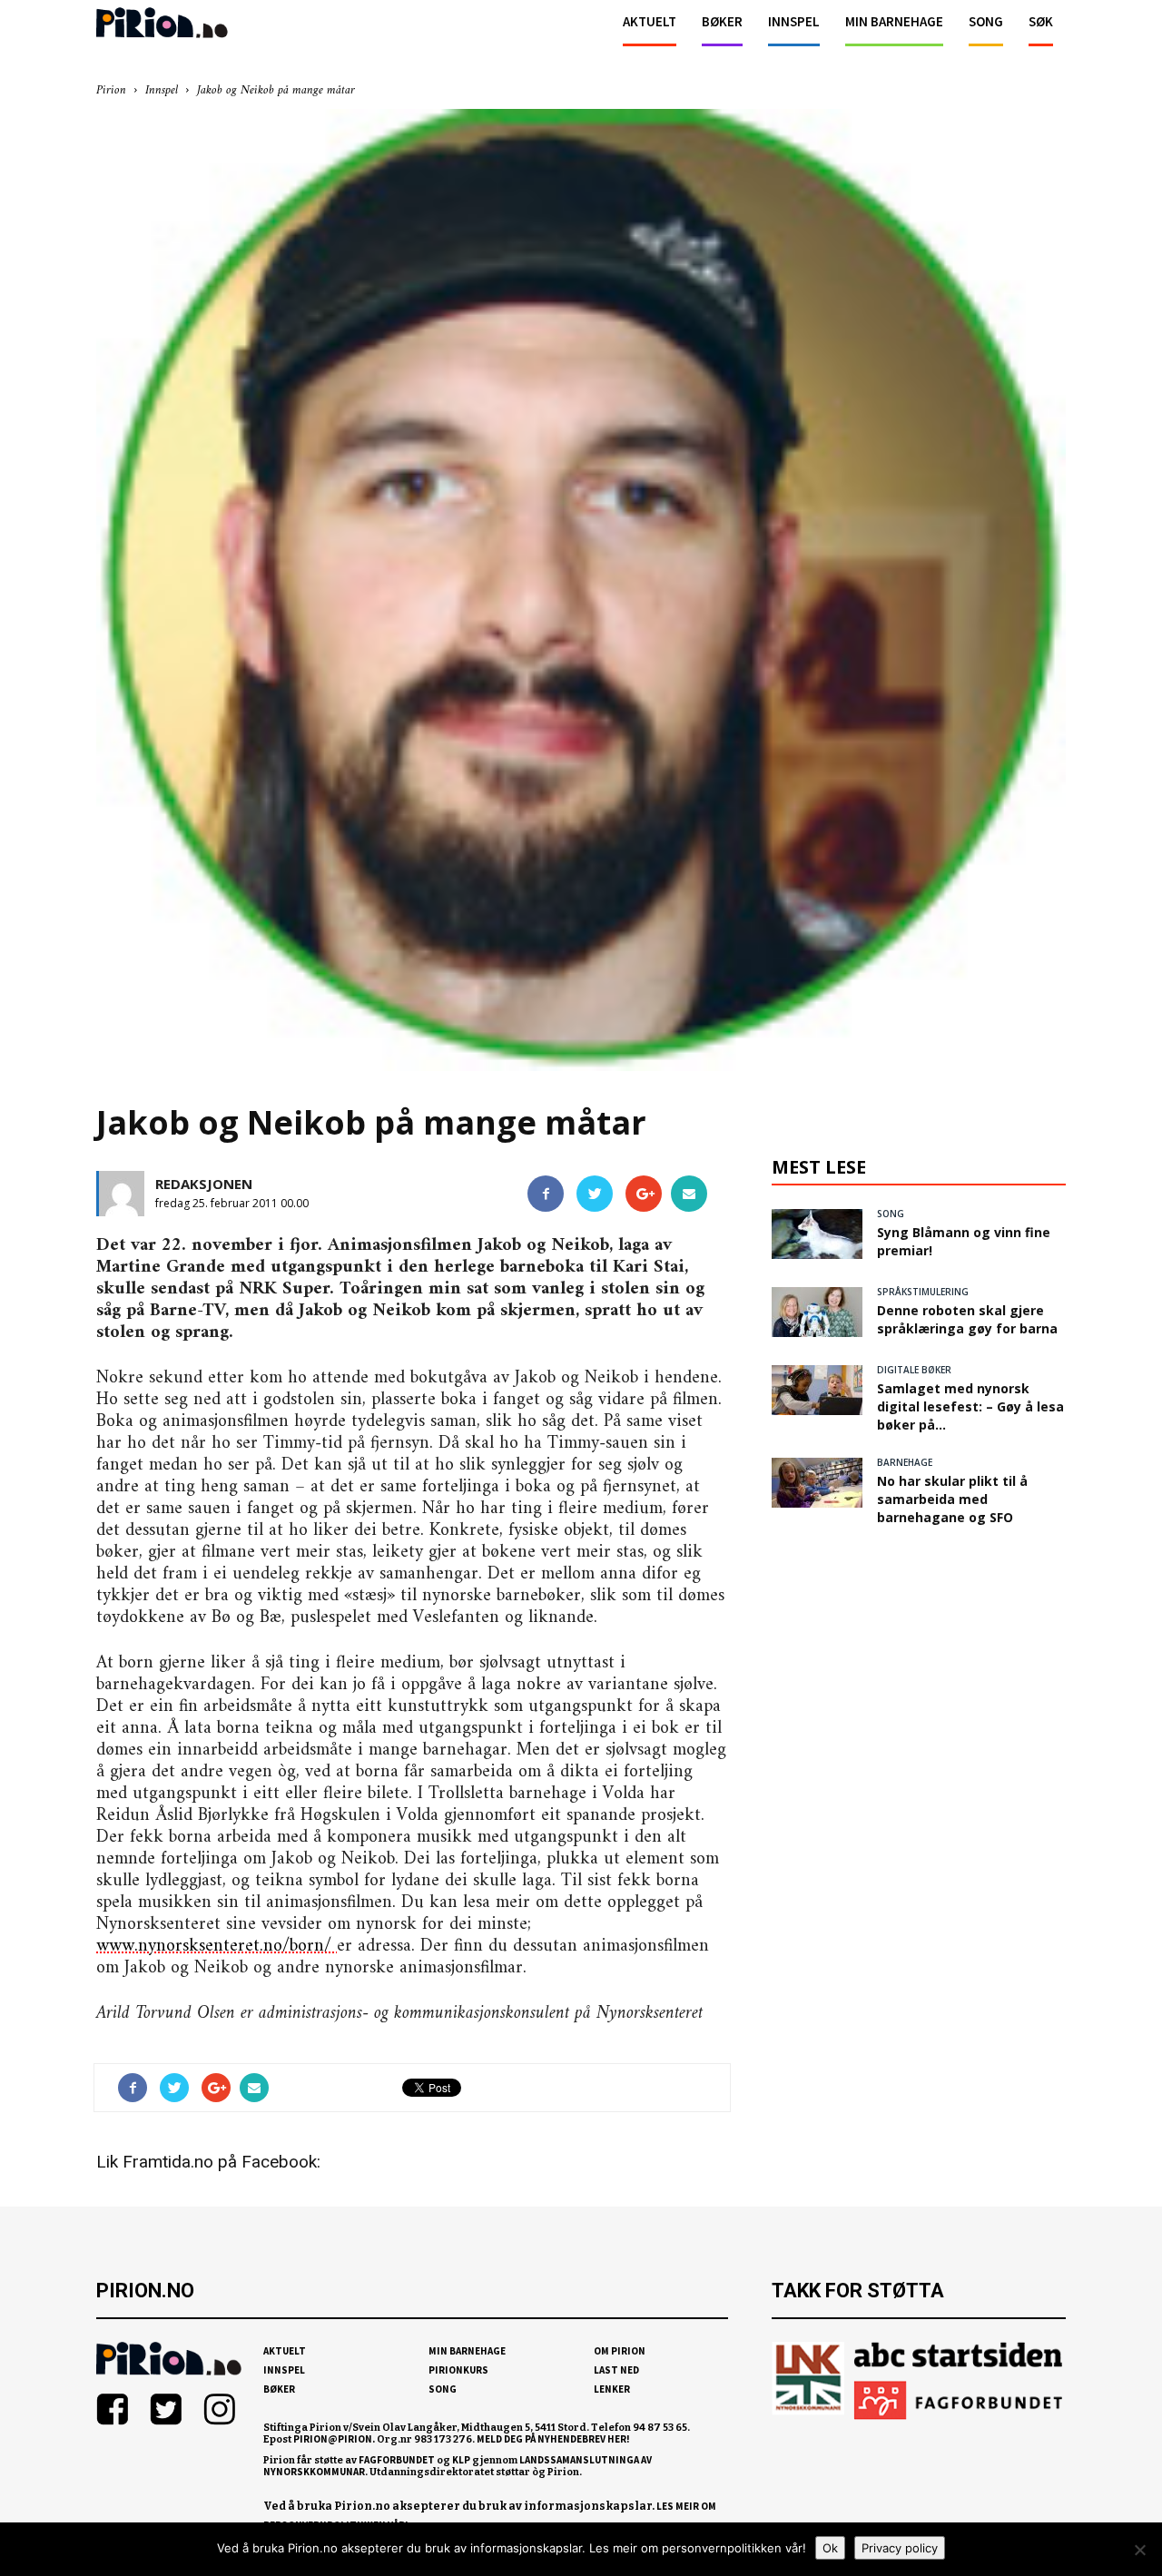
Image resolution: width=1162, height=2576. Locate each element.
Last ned (616, 2370)
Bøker (722, 21)
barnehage (905, 1462)
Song (986, 21)
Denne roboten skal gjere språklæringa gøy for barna (967, 1319)
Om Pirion (620, 2351)
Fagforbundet (397, 2460)
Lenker (612, 2389)
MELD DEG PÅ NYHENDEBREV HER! (553, 2439)
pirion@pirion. (334, 2439)
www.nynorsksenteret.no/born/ (217, 1947)
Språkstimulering (923, 1292)
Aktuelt (650, 21)
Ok (830, 2548)
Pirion (111, 90)
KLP (461, 2460)
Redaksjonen (204, 1184)
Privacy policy (900, 2548)
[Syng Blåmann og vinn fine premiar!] (817, 1234)
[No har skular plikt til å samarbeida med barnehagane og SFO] (817, 1483)
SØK (1041, 21)
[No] (1139, 2550)
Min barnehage (894, 21)
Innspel (794, 21)
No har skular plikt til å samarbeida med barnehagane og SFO (952, 1499)
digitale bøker (914, 1370)
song (891, 1214)
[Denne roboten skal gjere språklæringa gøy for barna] (817, 1312)
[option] (581, 595)
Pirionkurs (458, 2370)
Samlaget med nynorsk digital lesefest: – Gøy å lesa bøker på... (970, 1406)
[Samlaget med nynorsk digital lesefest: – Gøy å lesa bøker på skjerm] (817, 1390)
